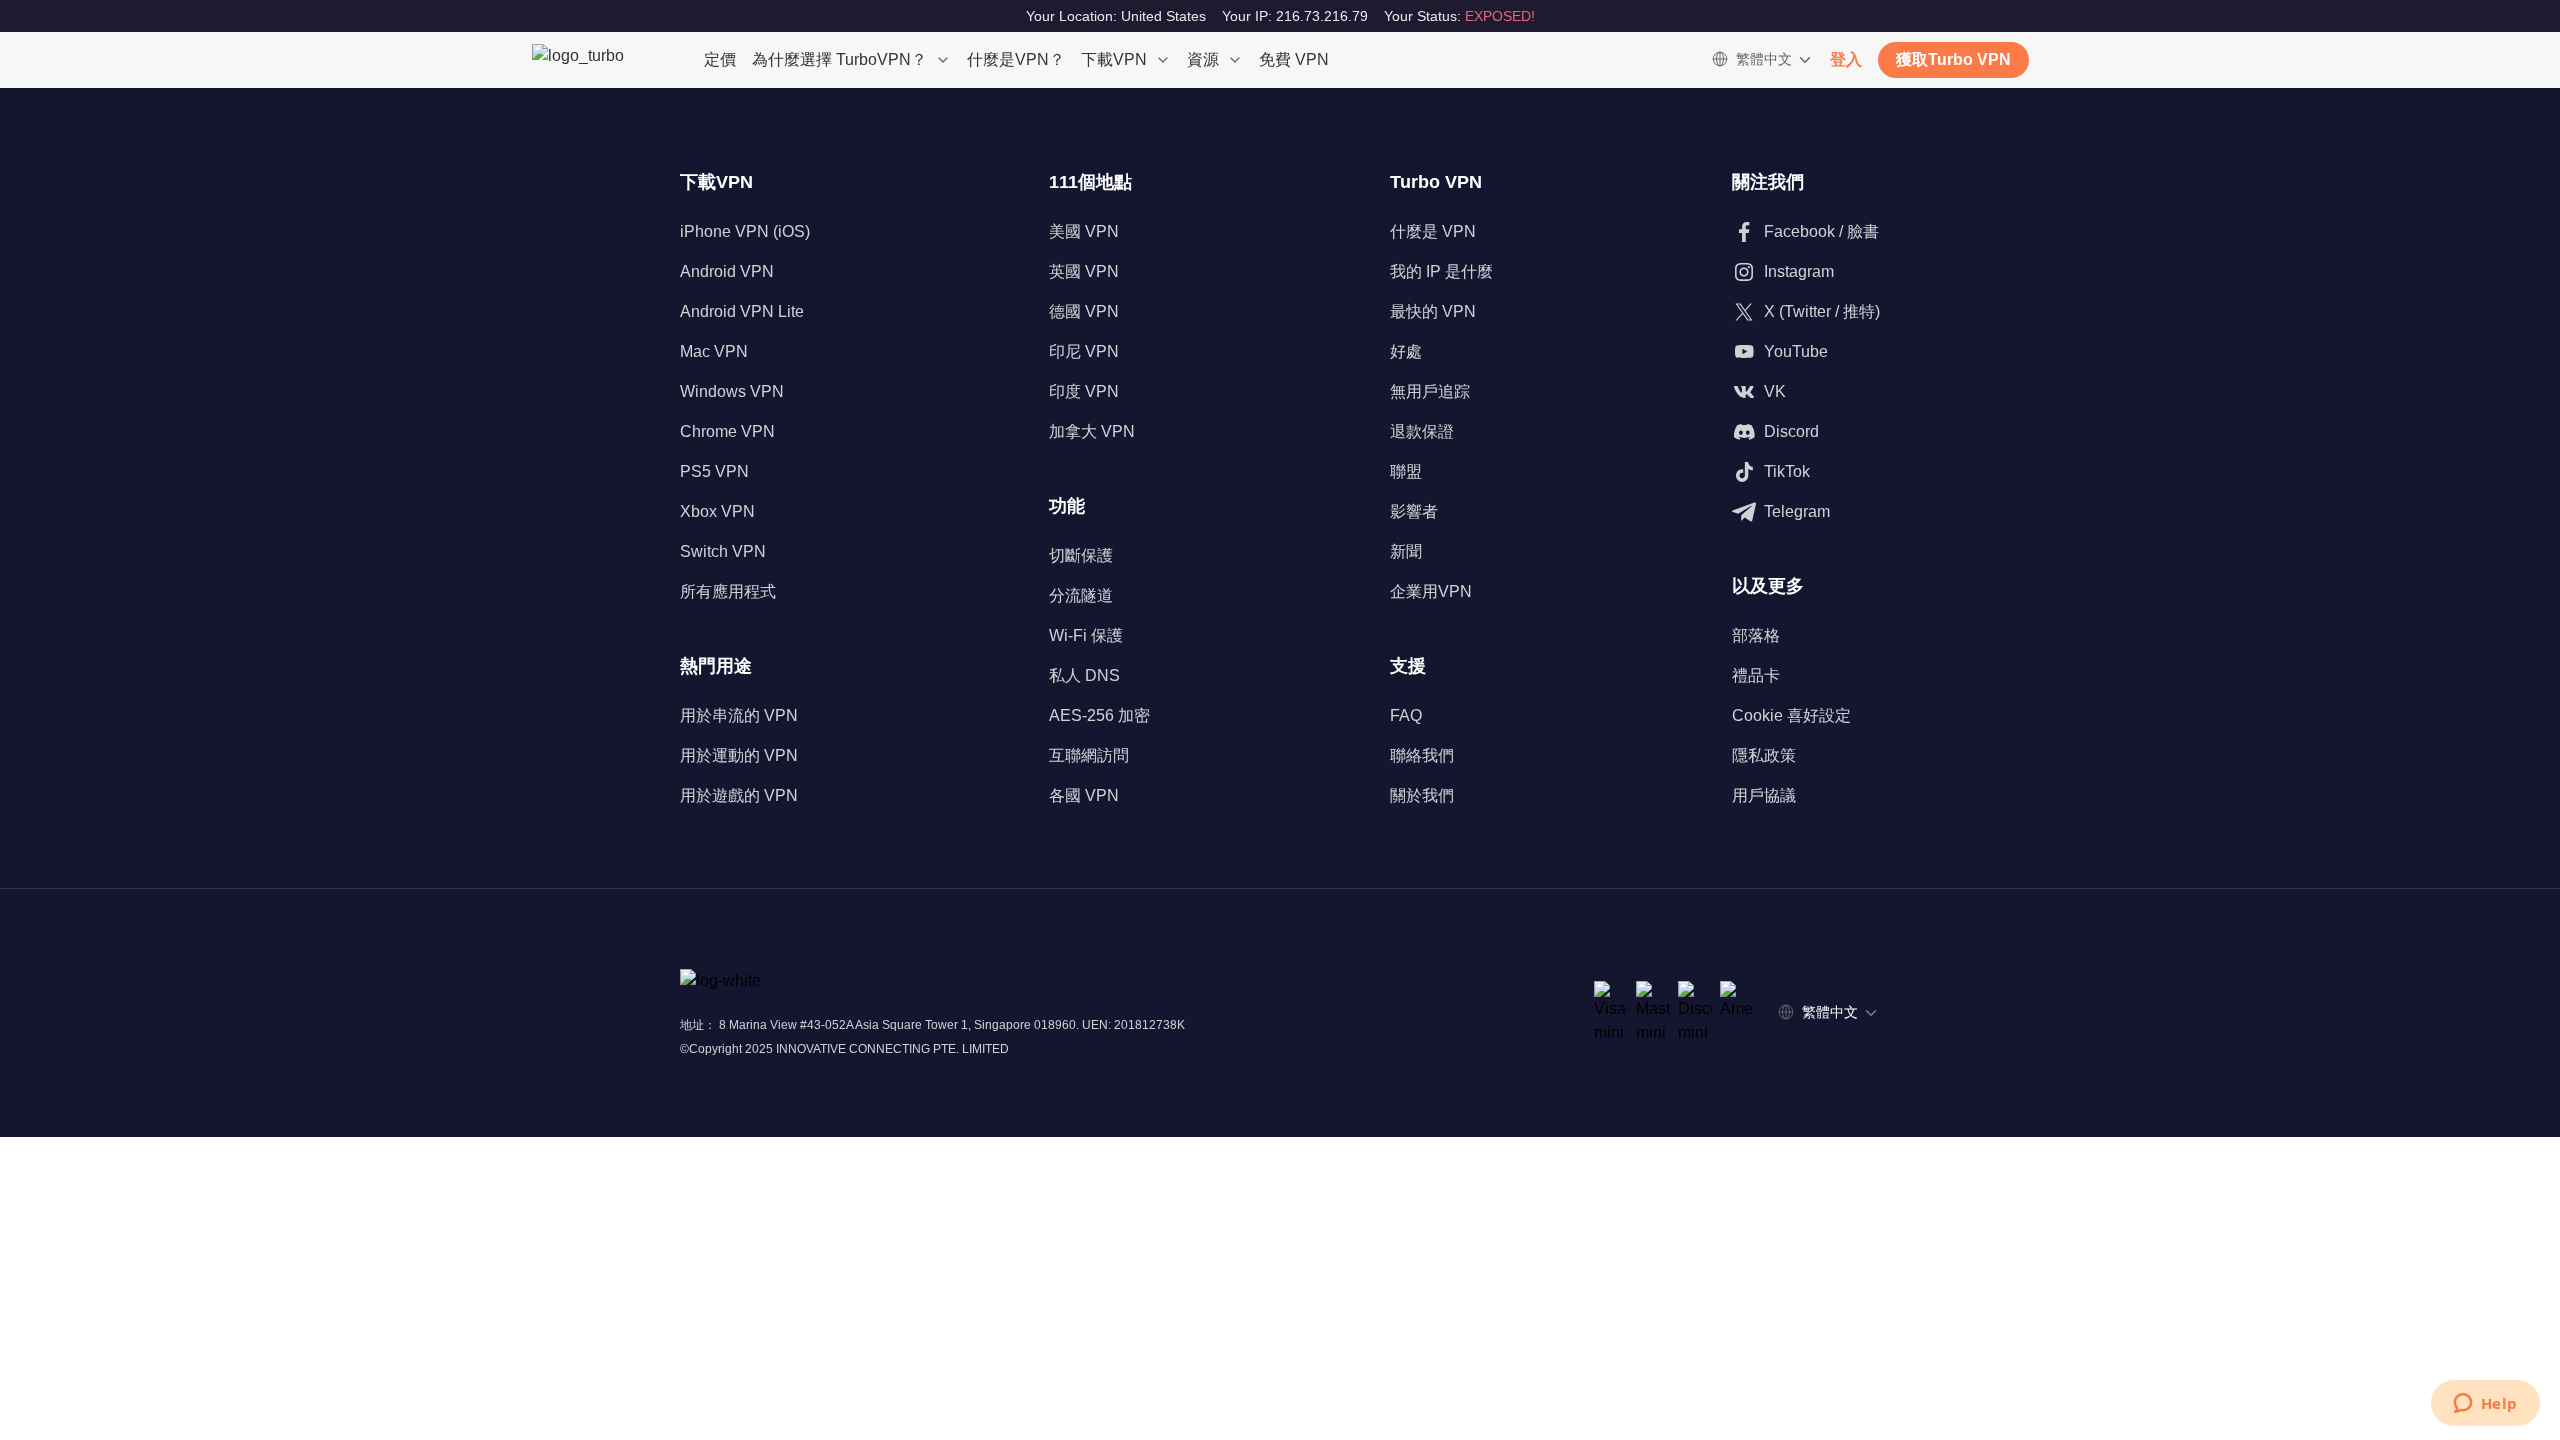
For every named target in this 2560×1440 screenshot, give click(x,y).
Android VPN (727, 271)
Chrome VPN (727, 431)
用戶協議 (1764, 795)
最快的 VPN (1433, 311)
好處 (1406, 351)
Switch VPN (723, 551)
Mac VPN (714, 351)
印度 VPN (1084, 391)
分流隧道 (1081, 595)
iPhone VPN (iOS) (745, 231)
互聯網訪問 (1089, 755)
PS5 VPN (714, 471)
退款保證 (1422, 431)
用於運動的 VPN (739, 755)
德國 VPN (1084, 311)
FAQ (1406, 715)
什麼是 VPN (1433, 231)
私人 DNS (1084, 675)
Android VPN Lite (742, 311)
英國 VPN (1084, 271)
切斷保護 (1081, 555)
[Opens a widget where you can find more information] (2485, 1405)
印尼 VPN (1084, 351)
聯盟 (1406, 471)
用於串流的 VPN (739, 715)
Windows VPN (732, 391)
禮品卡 (1756, 675)
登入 (1846, 59)
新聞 (1406, 551)
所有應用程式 (728, 591)
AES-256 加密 (1099, 715)
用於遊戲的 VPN (739, 795)
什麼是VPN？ (1016, 59)
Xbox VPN (717, 511)
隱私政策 (1764, 755)
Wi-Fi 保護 (1086, 635)
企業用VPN (1431, 591)
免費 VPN (1294, 59)
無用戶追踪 (1430, 391)
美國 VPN (1084, 231)
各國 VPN (1084, 795)
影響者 (1414, 511)
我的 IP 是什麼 (1441, 271)
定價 (720, 59)
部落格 (1756, 635)
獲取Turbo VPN (1953, 59)
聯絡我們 (1422, 755)
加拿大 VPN (1092, 431)
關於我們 (1422, 795)
